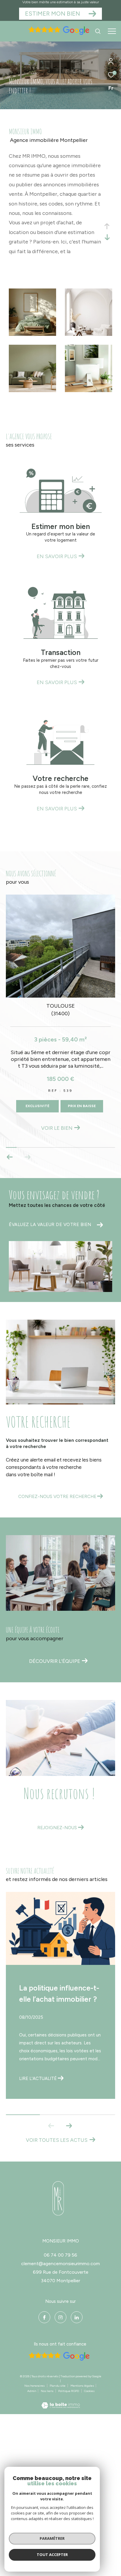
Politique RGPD (69, 2391)
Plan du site (58, 2386)
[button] (27, 1157)
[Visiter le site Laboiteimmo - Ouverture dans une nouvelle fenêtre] (61, 2402)
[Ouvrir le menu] (112, 31)
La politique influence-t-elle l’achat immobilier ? (59, 1993)
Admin (32, 2391)
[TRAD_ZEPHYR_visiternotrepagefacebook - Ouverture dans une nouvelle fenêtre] (44, 2317)
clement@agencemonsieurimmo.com (60, 2264)
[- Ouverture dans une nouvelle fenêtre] (58, 2198)
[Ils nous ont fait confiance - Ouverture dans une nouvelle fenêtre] (58, 2356)
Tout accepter (52, 2555)
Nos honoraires (35, 2386)
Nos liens (47, 2391)
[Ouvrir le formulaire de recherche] (98, 31)
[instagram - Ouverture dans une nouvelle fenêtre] (60, 2317)
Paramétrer (52, 2538)
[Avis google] (58, 34)
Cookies (89, 2391)
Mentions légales (83, 2386)
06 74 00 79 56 (60, 2255)
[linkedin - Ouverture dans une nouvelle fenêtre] (77, 2317)
